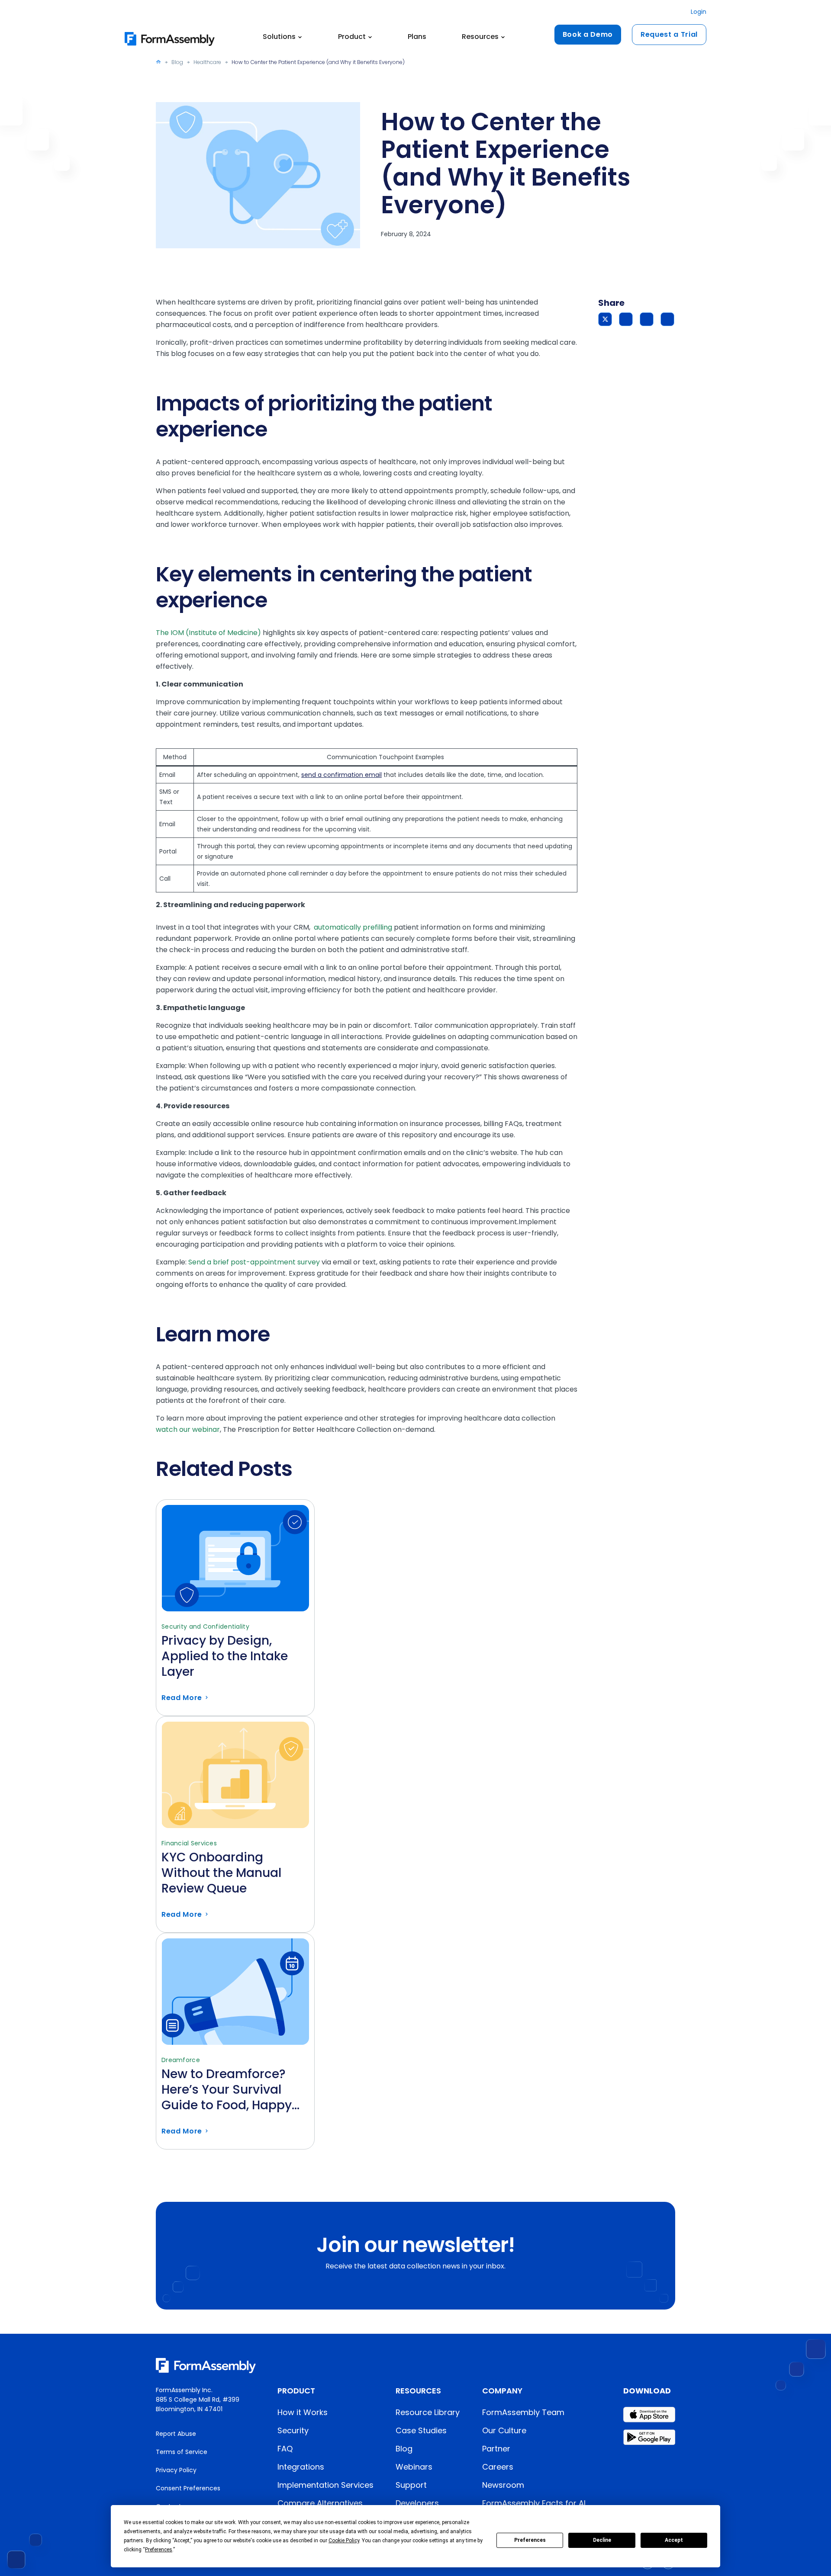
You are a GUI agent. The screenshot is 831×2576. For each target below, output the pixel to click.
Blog (177, 62)
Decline (602, 2540)
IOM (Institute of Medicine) (217, 633)
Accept (674, 2540)
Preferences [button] (159, 2550)
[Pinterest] (647, 319)
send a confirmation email (341, 775)
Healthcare (207, 62)
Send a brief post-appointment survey (254, 1262)
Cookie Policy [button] (344, 2541)
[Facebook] (626, 319)
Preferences (530, 2540)
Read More (235, 1663)
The (163, 633)
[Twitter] (605, 319)
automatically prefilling (353, 927)
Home (158, 62)
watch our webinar (188, 1429)
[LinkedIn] (667, 319)
